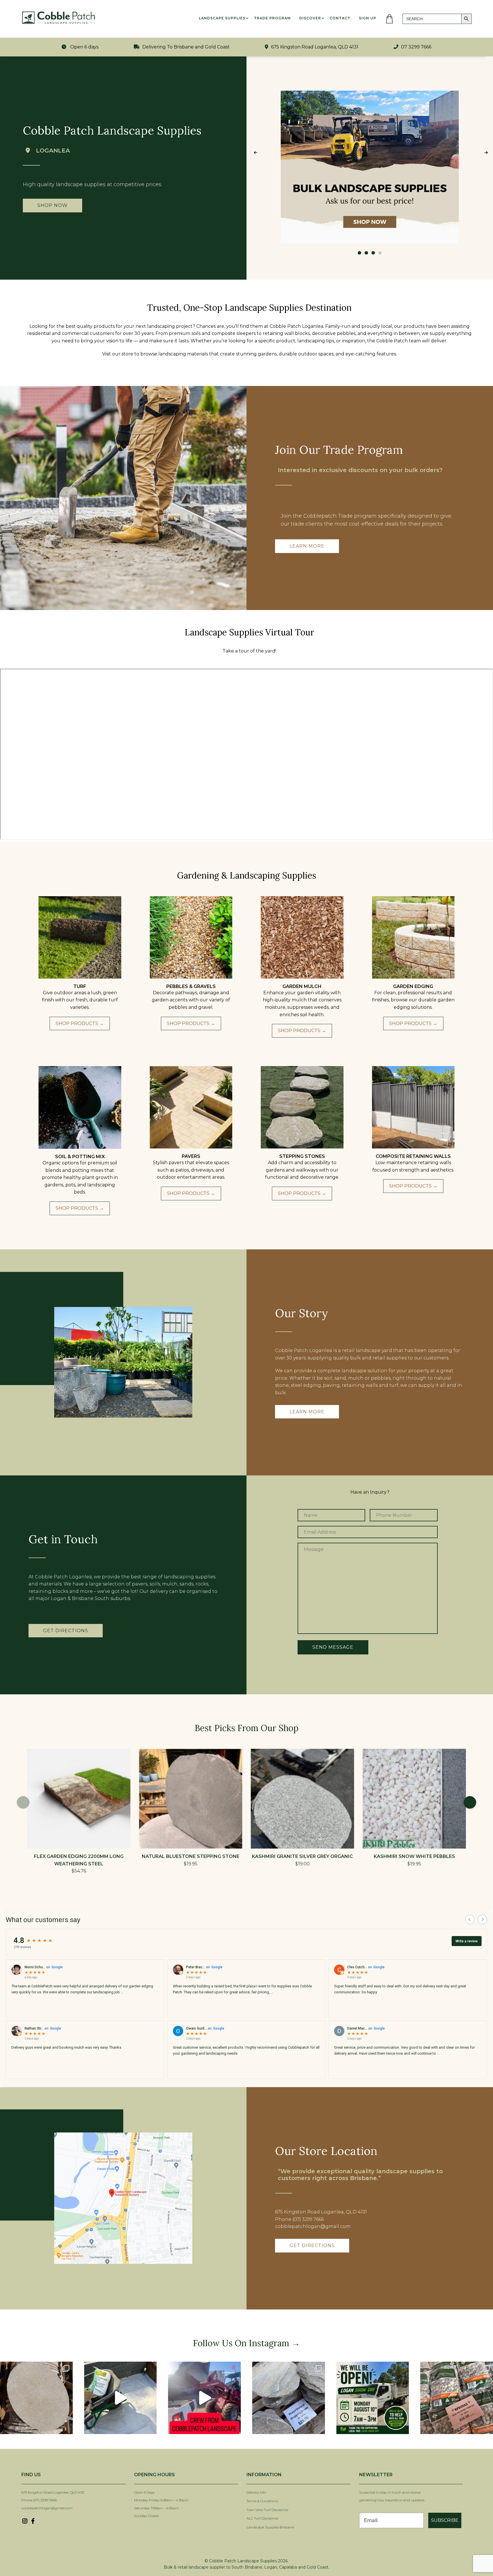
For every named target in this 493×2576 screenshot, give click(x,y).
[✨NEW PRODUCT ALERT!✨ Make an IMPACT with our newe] (36, 2398)
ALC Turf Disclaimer (263, 2518)
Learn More (307, 1412)
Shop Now (52, 205)
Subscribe (445, 2520)
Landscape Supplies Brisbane (270, 2527)
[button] (470, 1802)
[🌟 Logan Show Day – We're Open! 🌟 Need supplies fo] (373, 2398)
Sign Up (368, 18)
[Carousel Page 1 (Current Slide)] (359, 253)
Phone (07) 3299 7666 (39, 2500)
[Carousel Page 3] (373, 253)
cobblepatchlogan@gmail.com (47, 2508)
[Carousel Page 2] (366, 253)
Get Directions (66, 1631)
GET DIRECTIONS (312, 2245)
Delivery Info (256, 2492)
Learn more (307, 546)
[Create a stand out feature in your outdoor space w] (121, 2398)
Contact (340, 18)
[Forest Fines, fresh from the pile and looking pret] (204, 2398)
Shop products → (80, 1023)
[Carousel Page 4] (380, 253)
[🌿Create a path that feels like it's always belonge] (289, 2398)
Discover (310, 18)
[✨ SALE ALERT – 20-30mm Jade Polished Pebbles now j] (457, 2398)
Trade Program (272, 18)
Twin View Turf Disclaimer (268, 2510)
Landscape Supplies (222, 18)
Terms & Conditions (262, 2501)
